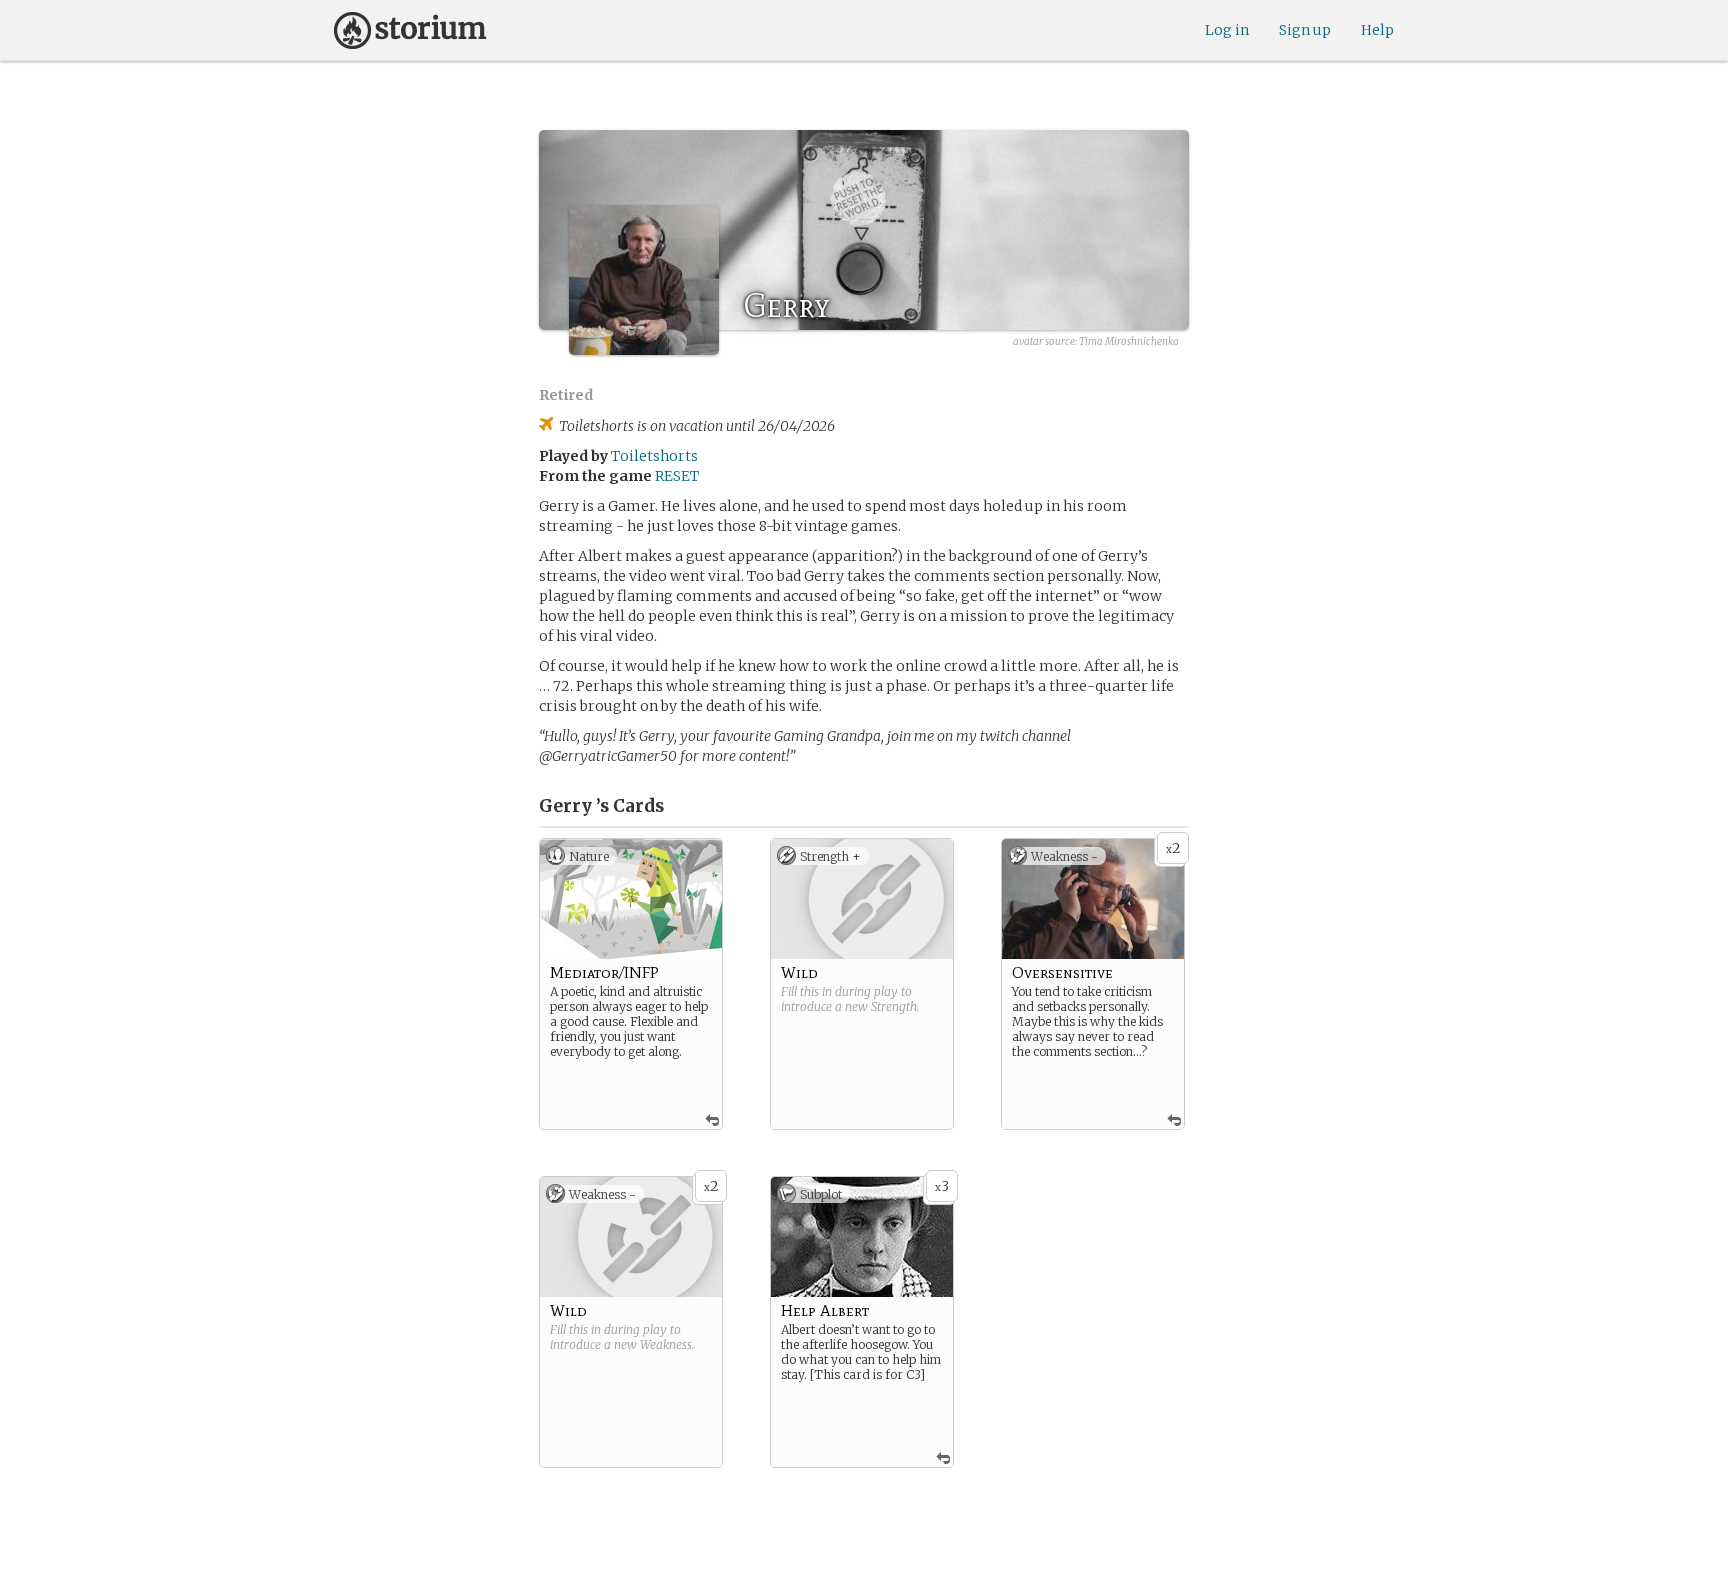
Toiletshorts (654, 456)
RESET (677, 476)
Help (1377, 30)
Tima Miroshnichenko (1129, 341)
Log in (1227, 30)
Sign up (1305, 30)
